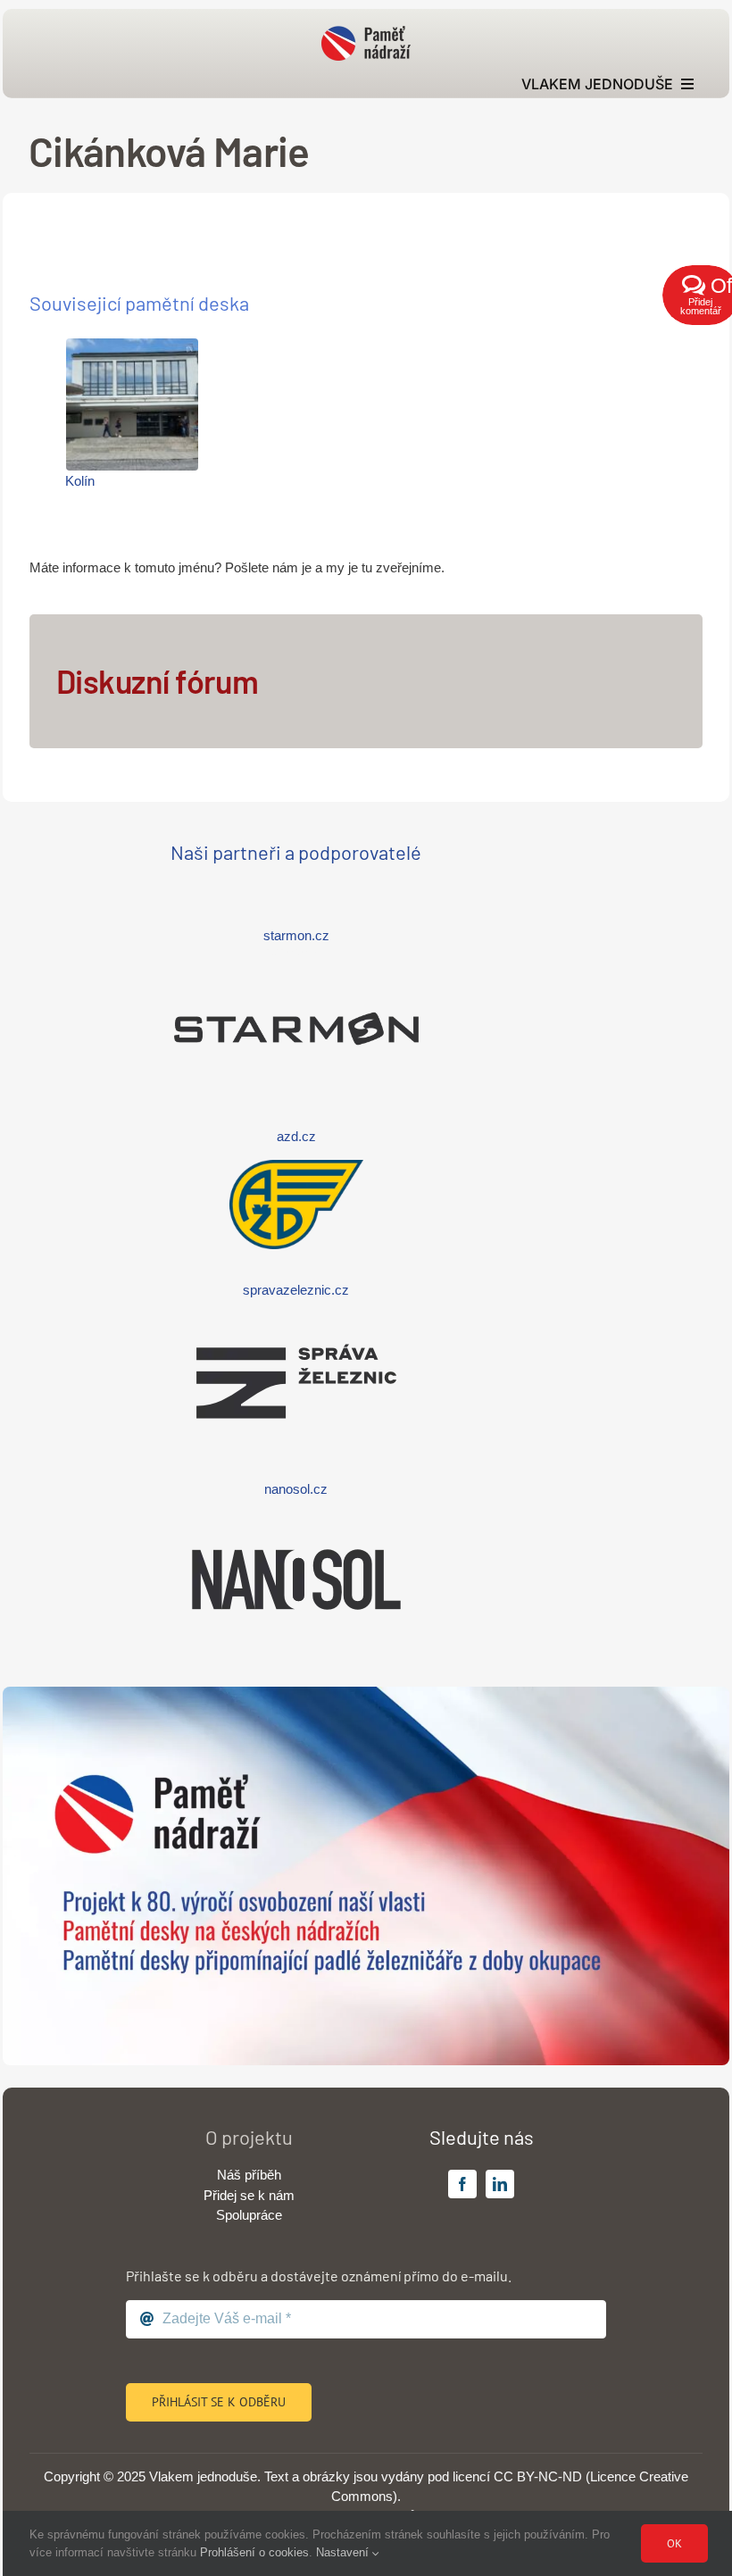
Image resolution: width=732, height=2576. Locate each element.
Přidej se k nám (249, 2195)
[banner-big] (366, 1693)
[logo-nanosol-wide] (296, 1519)
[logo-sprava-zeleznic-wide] (296, 1321)
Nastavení (344, 2552)
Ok (674, 2543)
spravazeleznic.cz (296, 1290)
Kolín (80, 481)
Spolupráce (249, 2215)
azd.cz (296, 1136)
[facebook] (462, 2184)
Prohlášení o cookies (254, 2552)
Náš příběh (249, 2175)
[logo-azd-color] (296, 1167)
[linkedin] (500, 2184)
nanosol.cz (296, 1489)
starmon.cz (296, 935)
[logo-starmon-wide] (296, 968)
